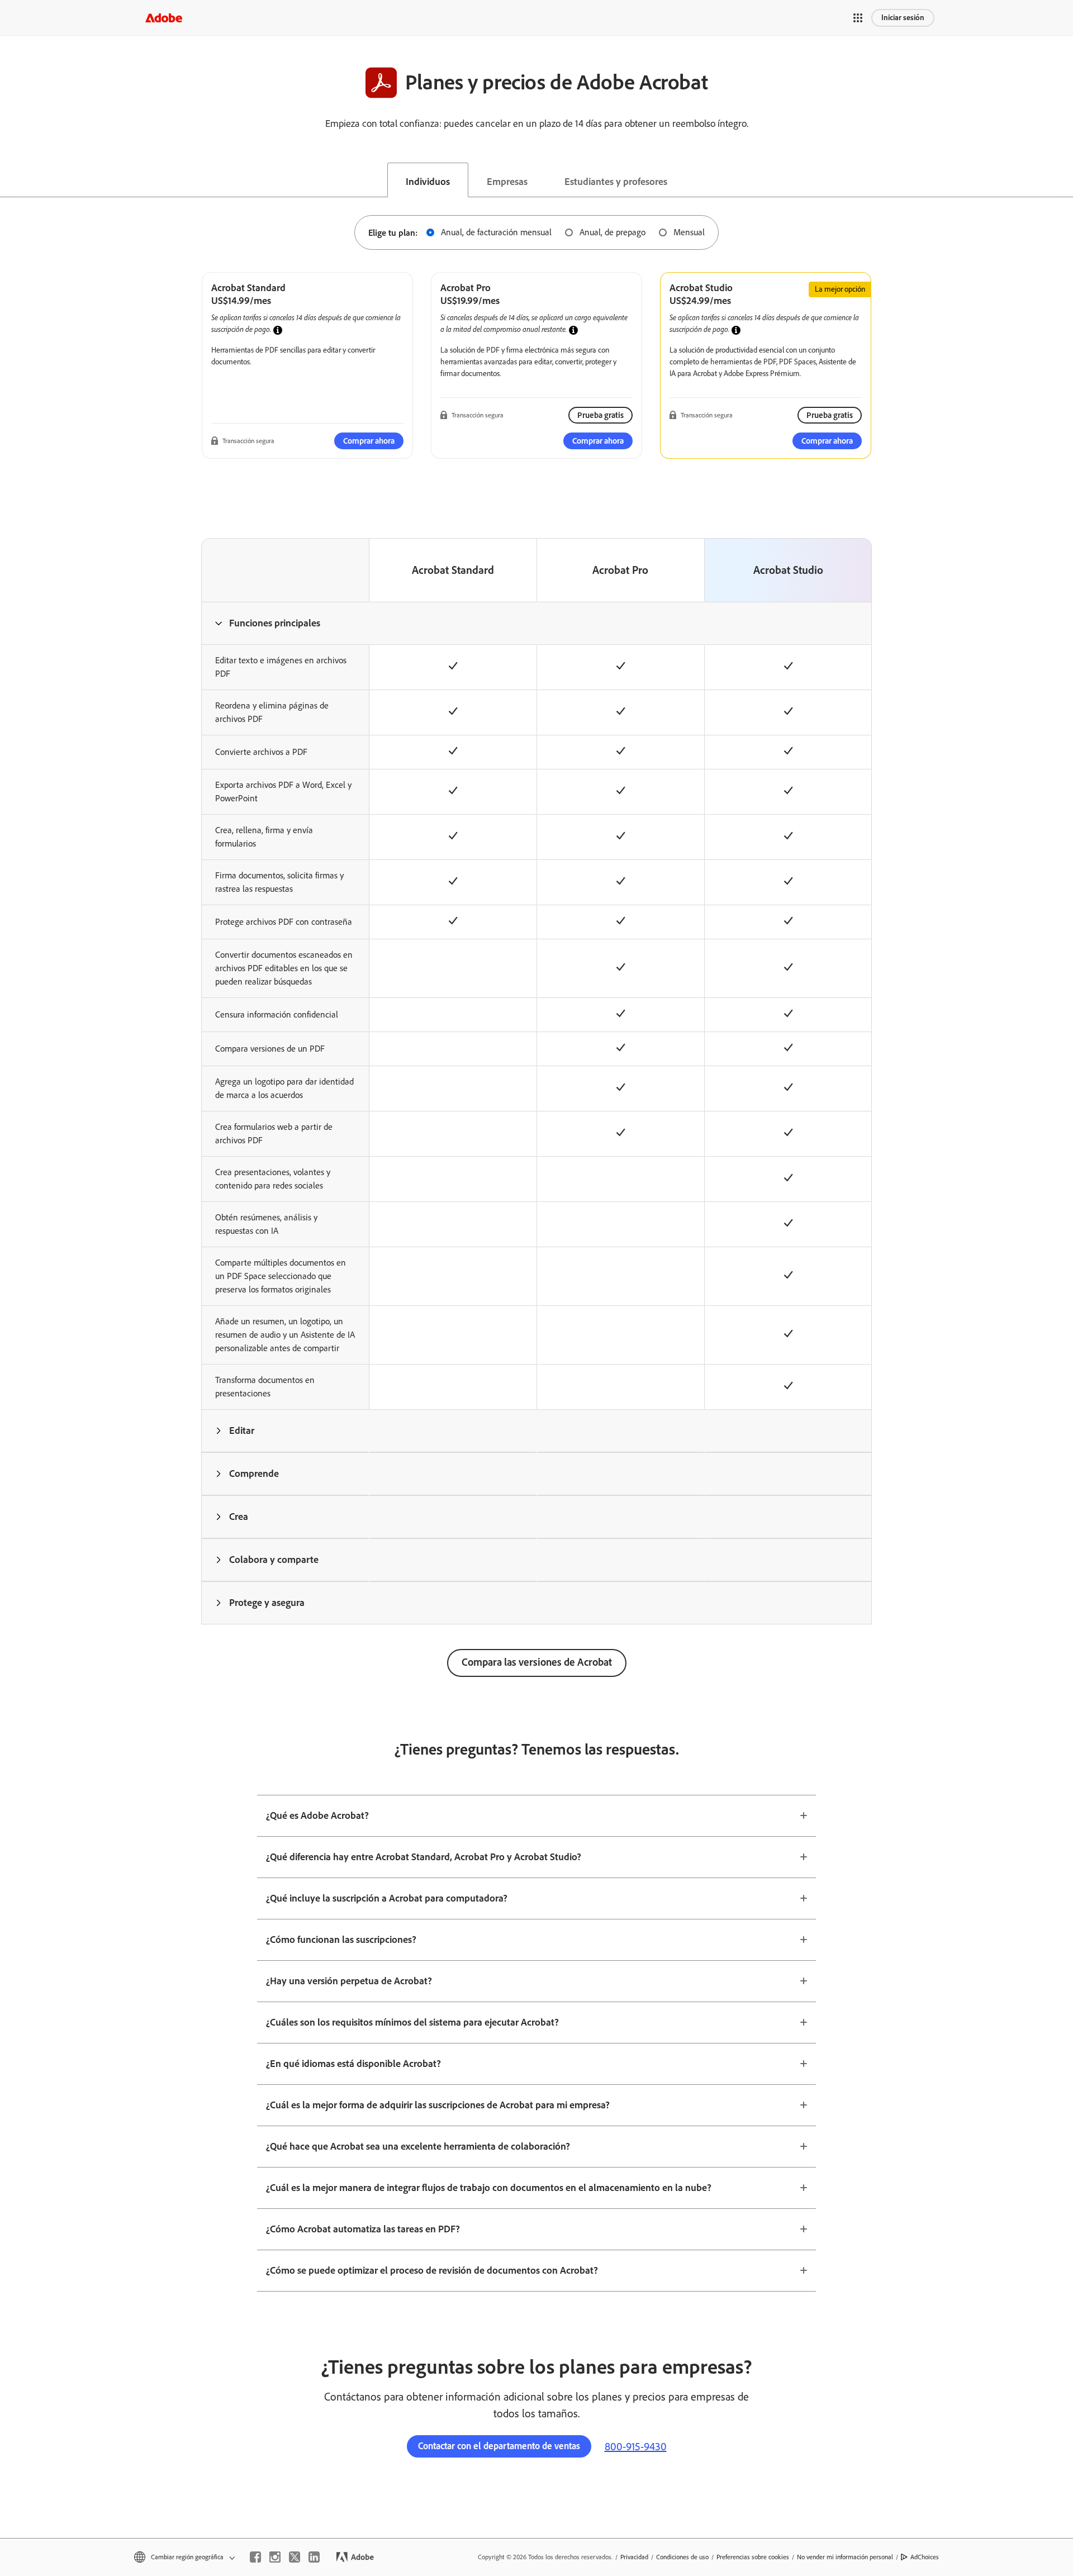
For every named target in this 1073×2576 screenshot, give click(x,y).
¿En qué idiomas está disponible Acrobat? (353, 2064)
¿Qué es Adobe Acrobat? (317, 1815)
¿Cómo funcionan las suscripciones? (341, 1940)
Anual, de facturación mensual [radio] (496, 232)
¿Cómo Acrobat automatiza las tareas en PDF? (363, 2229)
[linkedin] (314, 2557)
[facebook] (255, 2557)
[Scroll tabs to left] (9, 180)
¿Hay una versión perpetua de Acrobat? (349, 1981)
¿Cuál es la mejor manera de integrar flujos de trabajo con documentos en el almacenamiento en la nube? (489, 2188)
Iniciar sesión (903, 18)
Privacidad (634, 2557)
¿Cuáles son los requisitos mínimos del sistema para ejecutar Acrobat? (412, 2022)
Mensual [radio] (689, 232)
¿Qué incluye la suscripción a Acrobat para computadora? (387, 1898)
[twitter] (295, 2557)
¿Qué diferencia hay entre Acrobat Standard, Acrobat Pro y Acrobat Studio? (424, 1857)
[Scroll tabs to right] (1064, 180)
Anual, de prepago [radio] (613, 232)
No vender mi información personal (845, 2557)
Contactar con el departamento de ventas (499, 2446)
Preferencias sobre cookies (753, 2557)
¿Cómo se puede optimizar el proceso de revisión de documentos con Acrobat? (432, 2270)
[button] (858, 18)
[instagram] (275, 2557)
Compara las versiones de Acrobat (537, 1662)
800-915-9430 (636, 2446)
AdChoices (925, 2557)
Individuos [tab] (428, 182)
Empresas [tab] (507, 182)
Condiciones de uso (682, 2557)
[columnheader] (285, 623)
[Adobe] (164, 18)
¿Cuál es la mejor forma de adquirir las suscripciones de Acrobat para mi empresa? (438, 2105)
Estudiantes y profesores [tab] (616, 182)
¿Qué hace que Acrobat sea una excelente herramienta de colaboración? (418, 2146)
